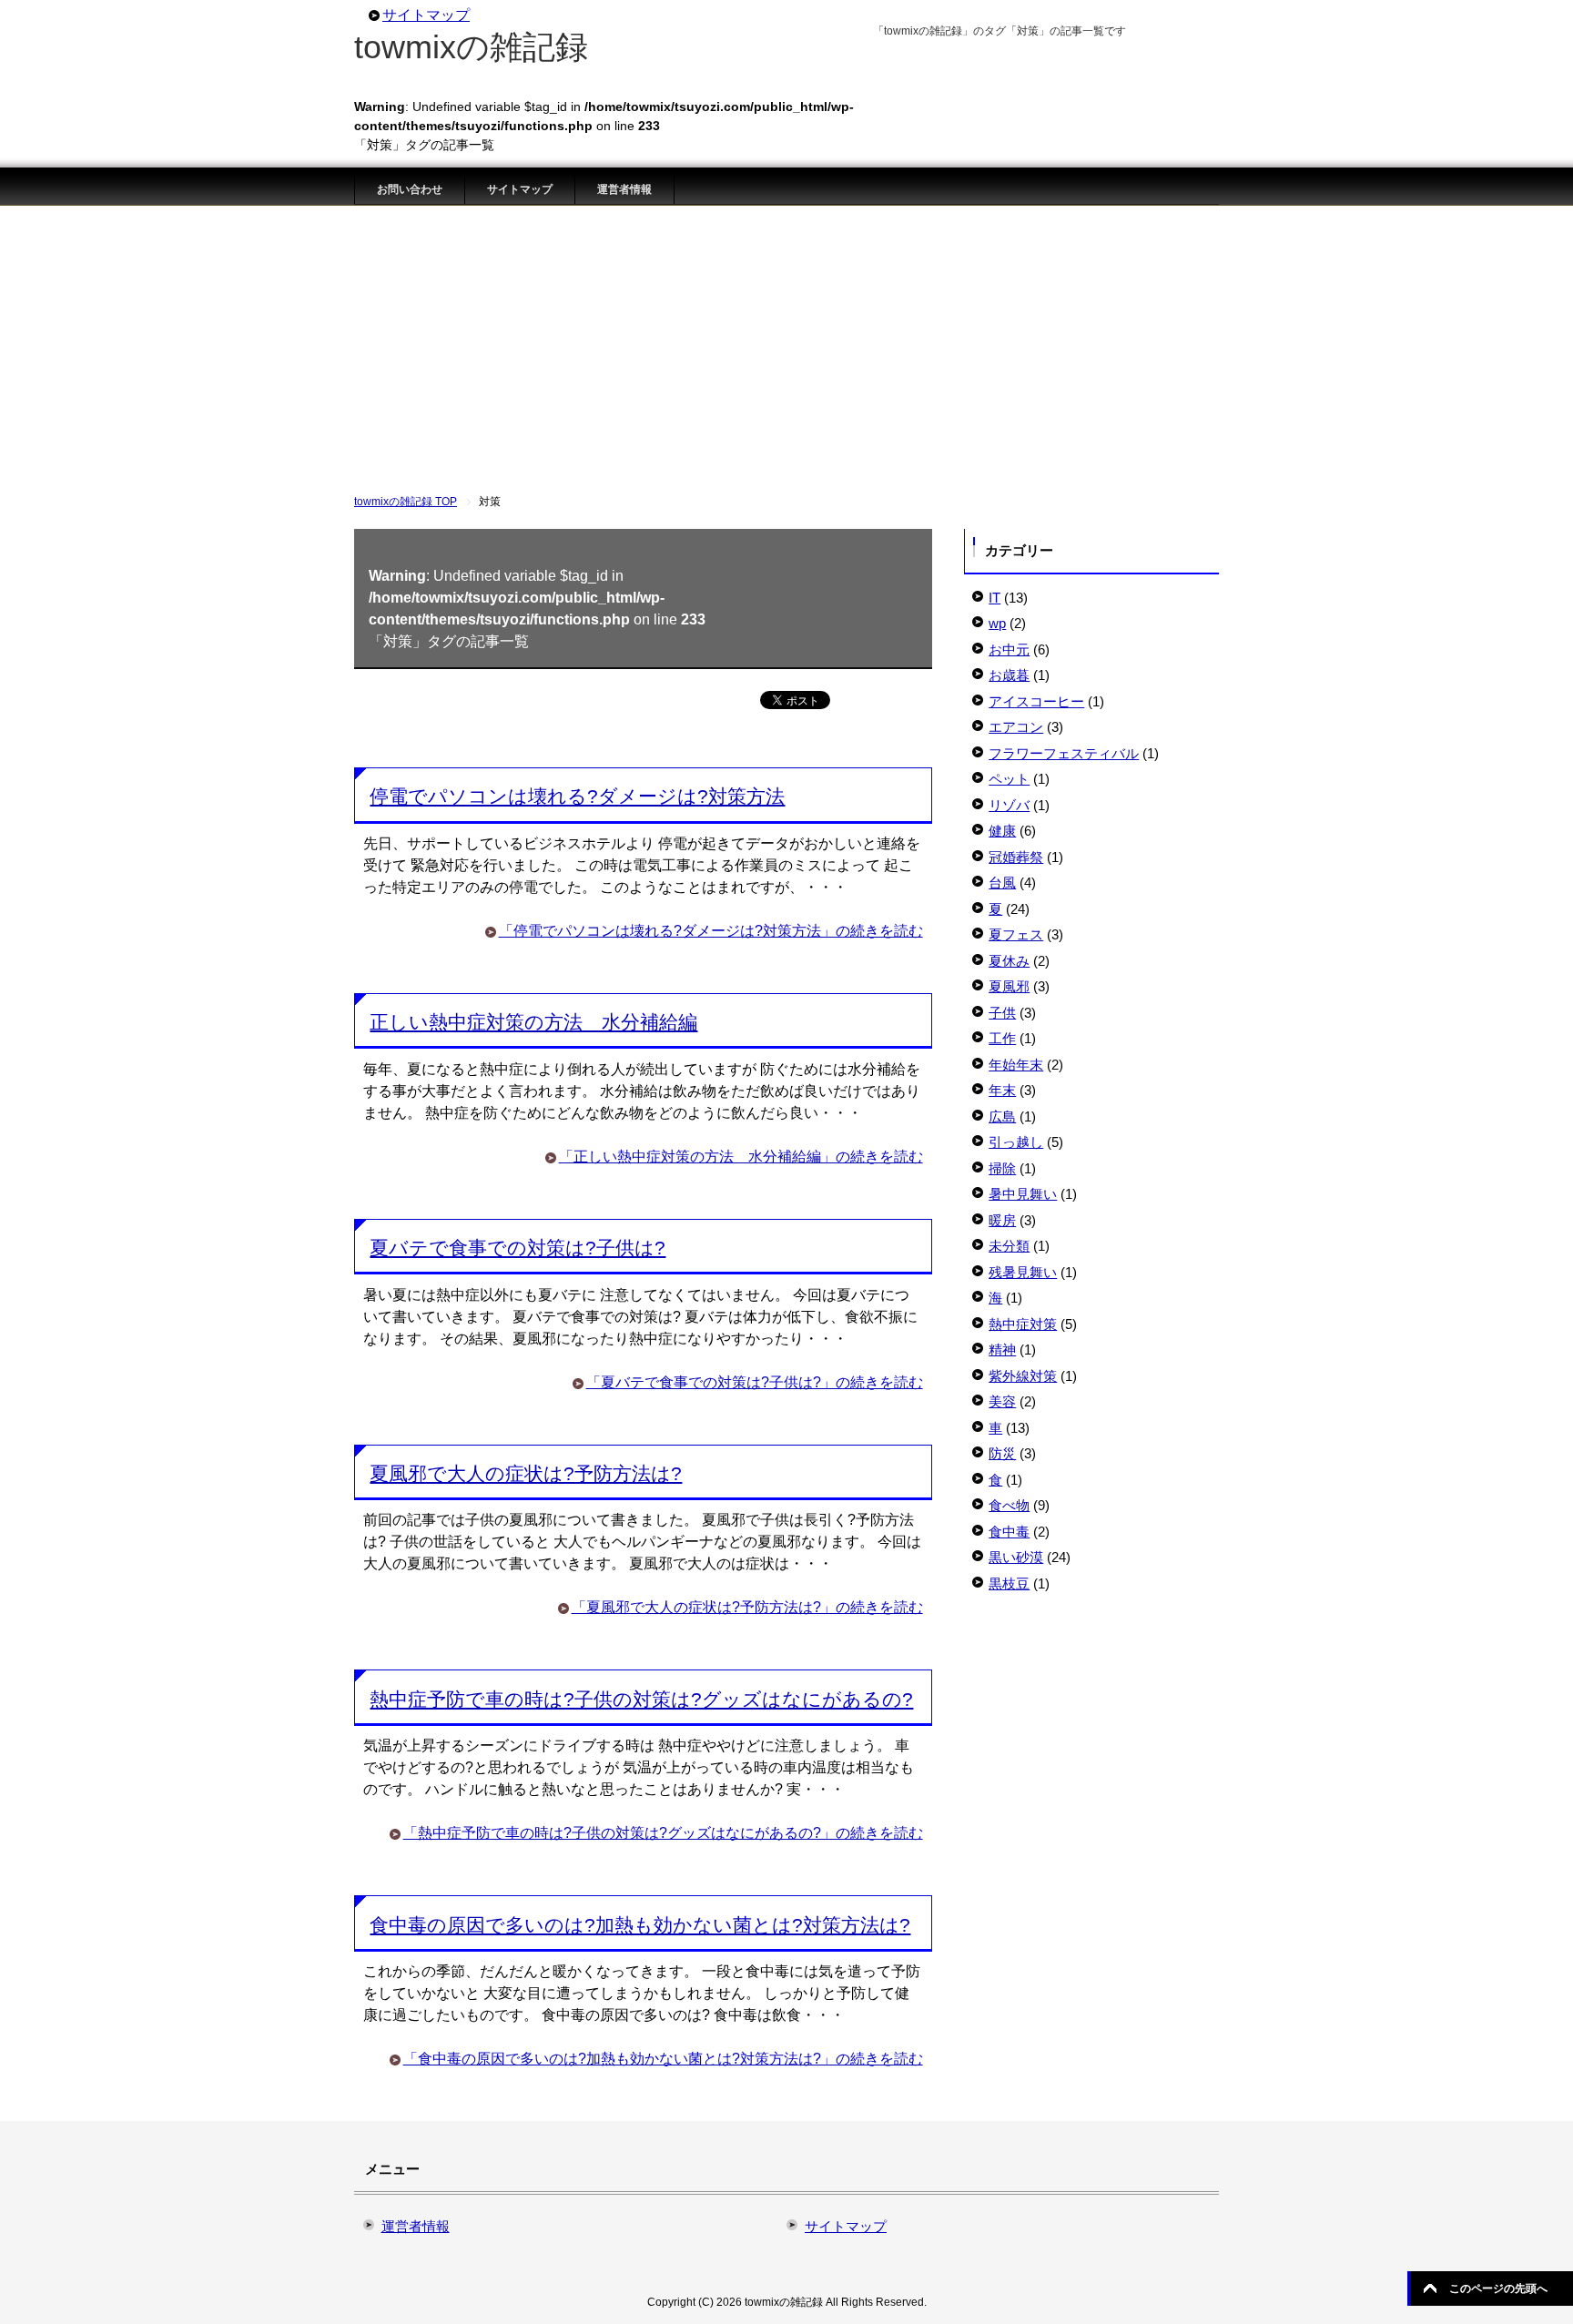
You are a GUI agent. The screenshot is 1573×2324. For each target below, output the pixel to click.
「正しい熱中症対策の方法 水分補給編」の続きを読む (741, 1157)
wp (997, 623)
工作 (1002, 1038)
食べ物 (1009, 1505)
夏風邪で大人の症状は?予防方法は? (526, 1473)
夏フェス (1016, 934)
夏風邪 (1009, 986)
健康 (1002, 831)
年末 (1002, 1090)
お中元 (1009, 650)
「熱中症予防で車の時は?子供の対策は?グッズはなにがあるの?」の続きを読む (663, 1833)
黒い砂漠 (1016, 1557)
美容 (1002, 1401)
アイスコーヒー (1036, 701)
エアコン (1016, 727)
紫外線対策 (1023, 1376)
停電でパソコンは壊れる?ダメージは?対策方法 (577, 796)
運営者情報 (624, 189)
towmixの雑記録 (471, 47)
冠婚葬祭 (1016, 857)
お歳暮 (1009, 675)
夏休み (1009, 961)
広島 (1002, 1116)
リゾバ (1009, 805)
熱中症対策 (1023, 1324)
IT (995, 598)
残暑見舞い (1023, 1272)
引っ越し (1016, 1142)
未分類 (1009, 1246)
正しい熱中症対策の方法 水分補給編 (533, 1022)
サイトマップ (520, 189)
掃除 (1002, 1168)
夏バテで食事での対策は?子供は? (518, 1248)
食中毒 (1009, 1532)
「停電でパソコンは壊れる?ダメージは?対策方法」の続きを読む (711, 931)
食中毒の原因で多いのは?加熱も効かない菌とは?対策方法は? (640, 1925)
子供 (1002, 1013)
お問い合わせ (410, 189)
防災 (1002, 1453)
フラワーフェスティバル (1064, 753)
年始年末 (1016, 1065)
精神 (1002, 1350)
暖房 (1002, 1220)
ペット (1009, 779)
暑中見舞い (1023, 1194)
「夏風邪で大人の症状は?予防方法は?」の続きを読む (747, 1607)
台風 (1002, 883)
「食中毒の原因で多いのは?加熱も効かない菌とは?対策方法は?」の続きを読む (663, 2059)
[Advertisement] (786, 342)
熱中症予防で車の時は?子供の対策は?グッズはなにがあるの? (641, 1699)
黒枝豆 (1009, 1583)
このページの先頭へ (1498, 2288)
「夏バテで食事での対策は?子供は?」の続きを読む (755, 1382)
